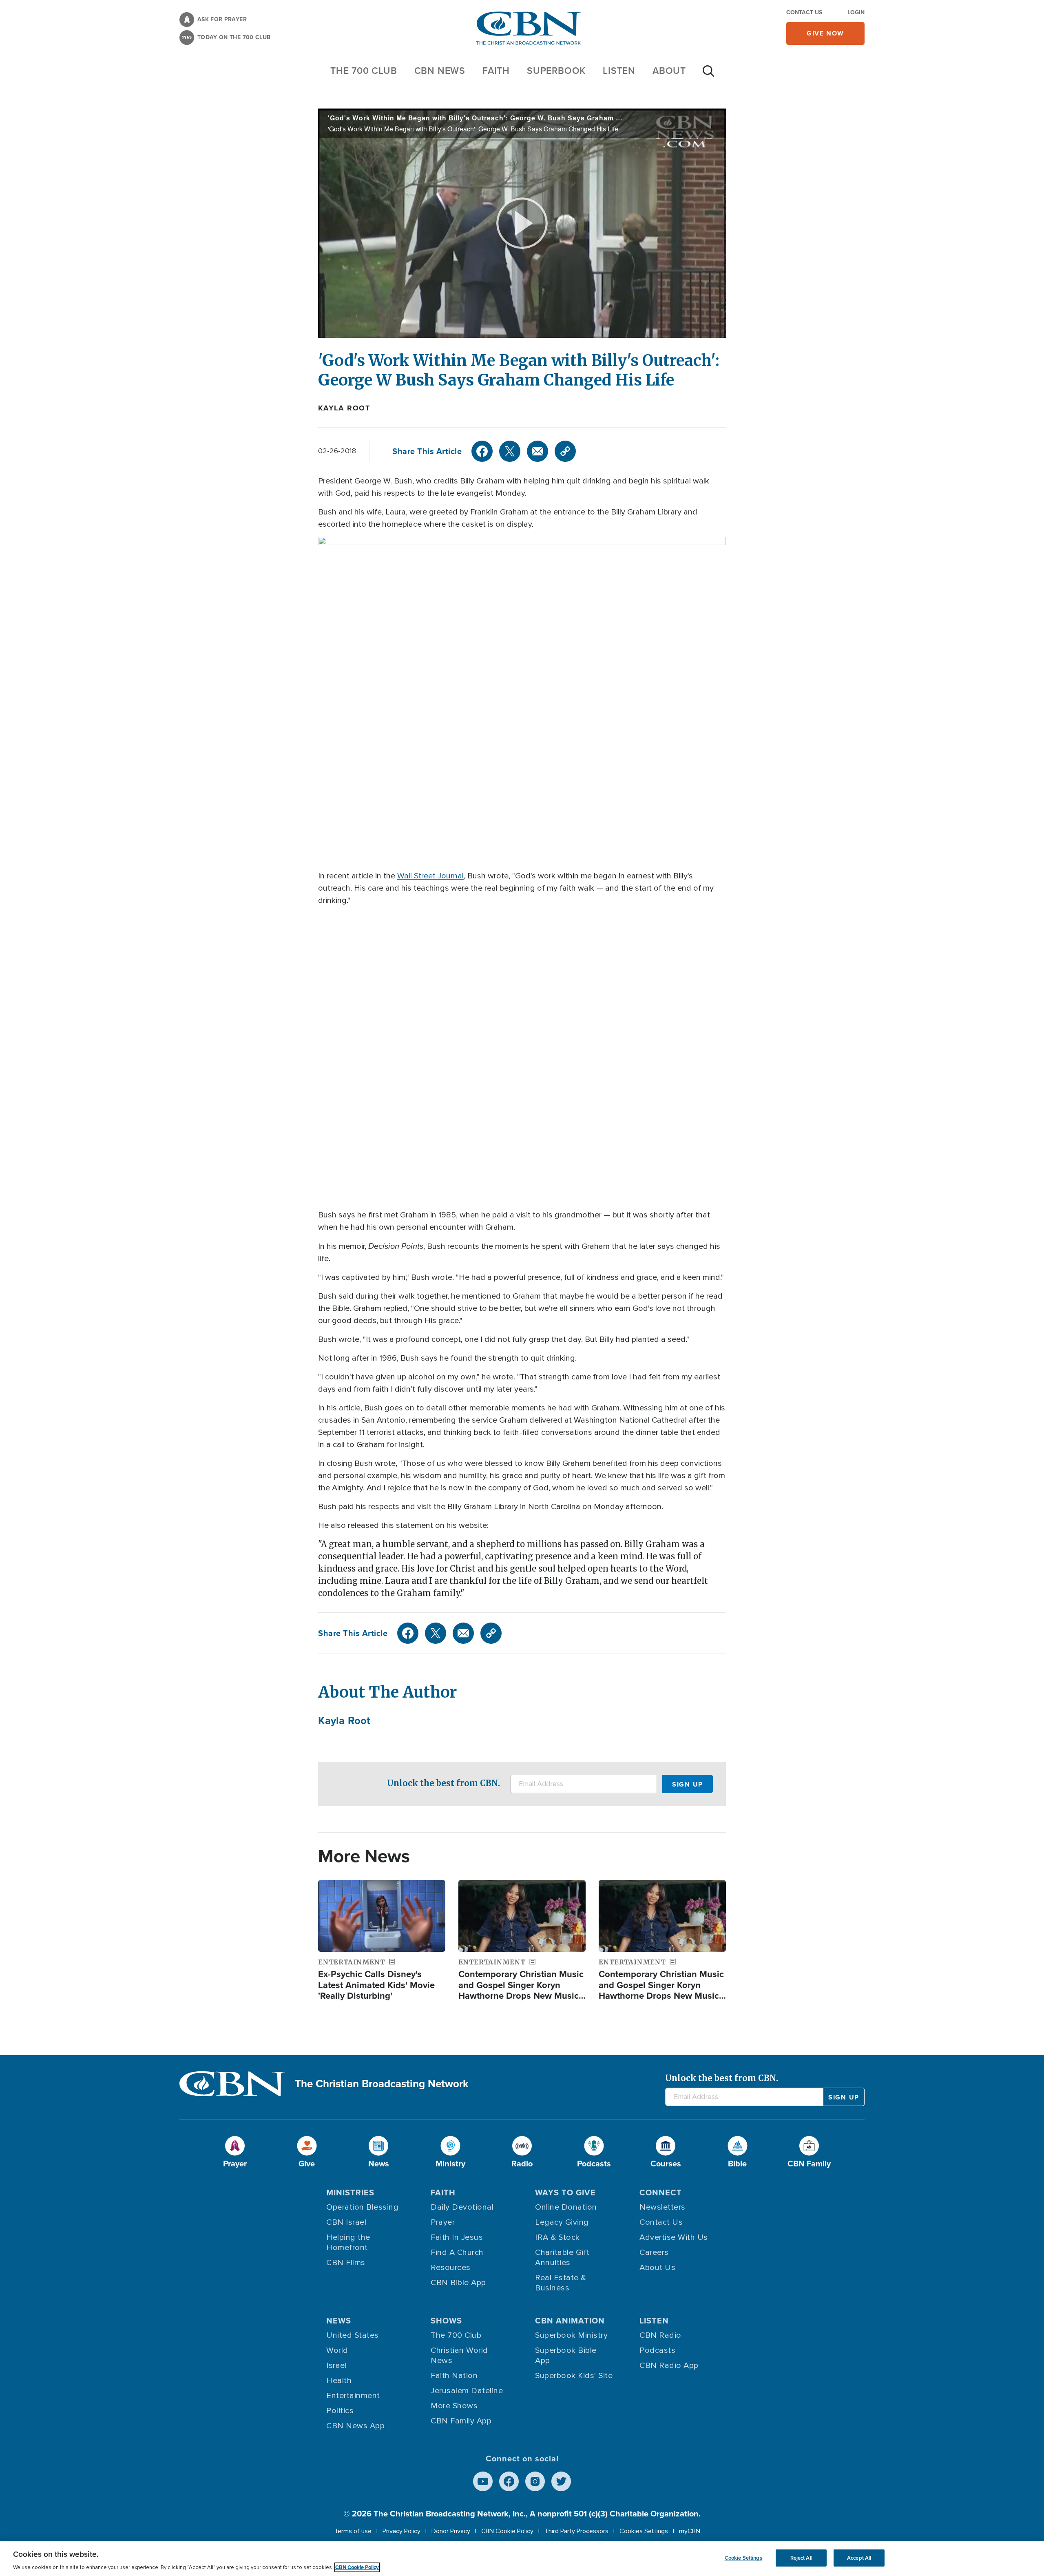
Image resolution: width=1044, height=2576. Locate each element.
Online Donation (566, 2207)
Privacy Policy (401, 2531)
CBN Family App (461, 2421)
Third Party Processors (576, 2531)
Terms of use (353, 2531)
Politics (340, 2411)
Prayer (443, 2222)
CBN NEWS (440, 71)
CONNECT (661, 2192)
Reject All (801, 2558)
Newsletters (662, 2207)
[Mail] (537, 451)
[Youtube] (483, 2481)
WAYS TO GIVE (565, 2192)
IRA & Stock (557, 2237)
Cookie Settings (743, 2558)
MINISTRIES (350, 2192)
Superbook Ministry (571, 2335)
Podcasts (657, 2350)
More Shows (454, 2406)
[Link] (565, 451)
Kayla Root (344, 408)
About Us (657, 2268)
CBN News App (355, 2426)
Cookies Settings (644, 2531)
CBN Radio (660, 2335)
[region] (522, 2559)
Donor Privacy (451, 2531)
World (337, 2350)
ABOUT (669, 71)
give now (825, 33)
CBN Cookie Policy (507, 2531)
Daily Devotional (462, 2207)
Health (339, 2381)
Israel (336, 2365)
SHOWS (446, 2321)
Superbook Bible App (566, 2355)
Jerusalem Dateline (467, 2391)
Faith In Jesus (457, 2237)
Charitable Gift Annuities (562, 2258)
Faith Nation (454, 2376)
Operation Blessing (362, 2207)
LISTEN (619, 71)
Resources (451, 2268)
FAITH (496, 71)
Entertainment (353, 2396)
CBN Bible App (458, 2283)
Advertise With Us (674, 2237)
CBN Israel (346, 2222)
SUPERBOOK (556, 71)
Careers (654, 2252)
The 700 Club (364, 71)
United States (353, 2335)
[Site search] (708, 75)
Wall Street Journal (430, 876)
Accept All (859, 2558)
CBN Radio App (669, 2365)
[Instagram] (535, 2481)
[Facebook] (482, 451)
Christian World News (459, 2355)
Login (856, 12)
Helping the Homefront (348, 2242)
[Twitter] (510, 451)
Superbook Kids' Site (574, 2376)
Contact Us (804, 12)
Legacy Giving (562, 2222)
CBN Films (346, 2263)
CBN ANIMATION (570, 2321)
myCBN (690, 2531)
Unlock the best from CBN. (443, 1783)
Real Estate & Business (561, 2283)
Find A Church (457, 2252)
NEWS (339, 2321)
